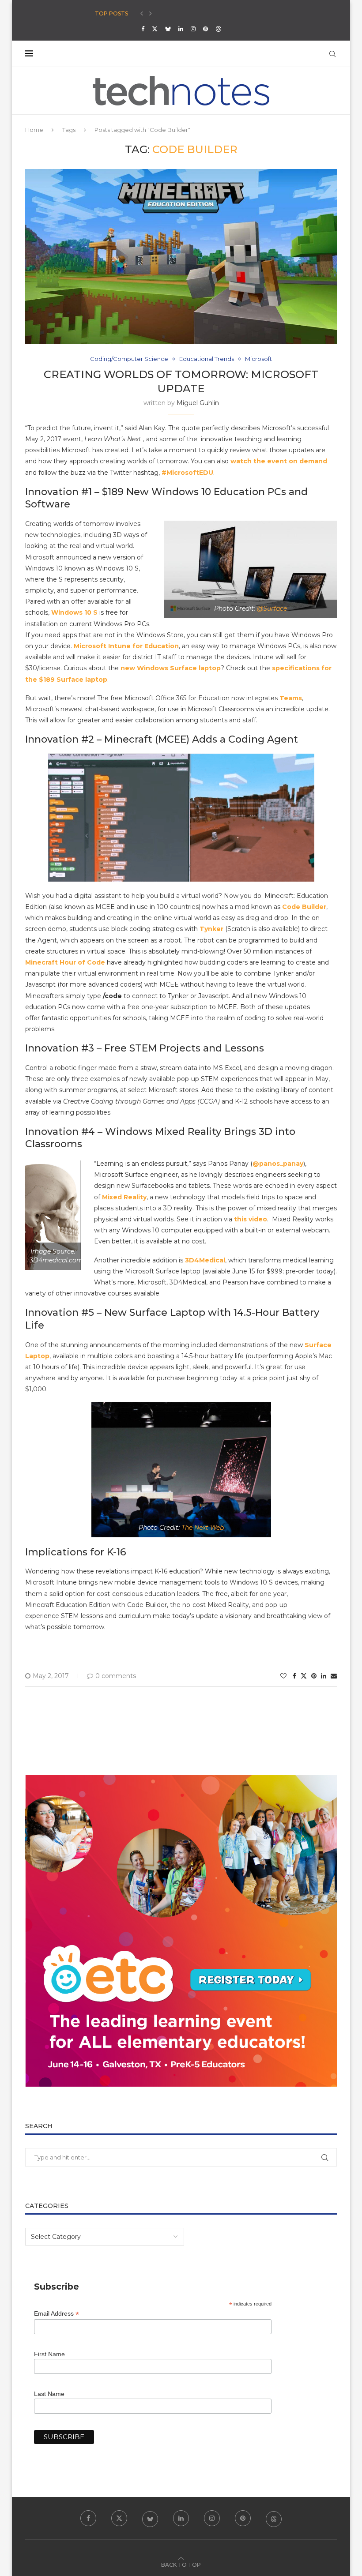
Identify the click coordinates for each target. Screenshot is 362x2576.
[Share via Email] (334, 1676)
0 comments (116, 1676)
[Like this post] (283, 1676)
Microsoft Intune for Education (126, 646)
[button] (142, 14)
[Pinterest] (206, 29)
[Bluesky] (168, 29)
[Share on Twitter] (304, 1676)
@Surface (272, 608)
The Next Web (203, 1528)
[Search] (332, 54)
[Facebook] (143, 29)
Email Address (57, 2314)
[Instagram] (193, 29)
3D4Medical (205, 1260)
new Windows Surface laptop (171, 668)
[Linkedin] (181, 29)
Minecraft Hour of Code (65, 962)
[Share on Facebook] (294, 1676)
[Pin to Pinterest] (314, 1676)
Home (34, 130)
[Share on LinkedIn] (324, 1676)
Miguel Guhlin (198, 403)
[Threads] (218, 29)
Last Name (49, 2394)
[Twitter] (155, 29)
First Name (49, 2354)
